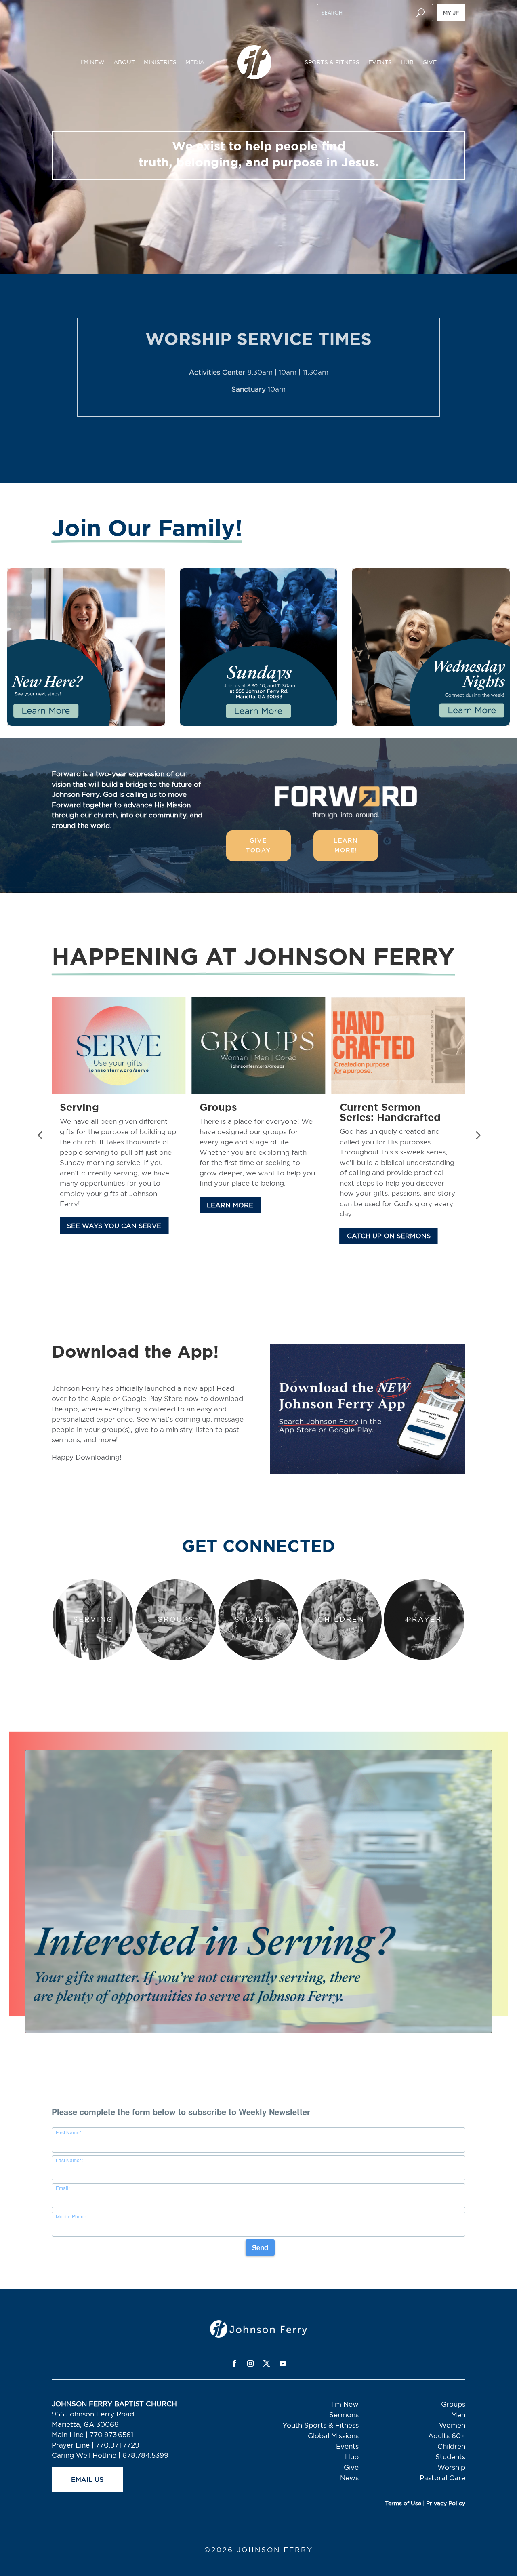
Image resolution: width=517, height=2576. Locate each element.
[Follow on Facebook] (234, 2363)
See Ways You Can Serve (394, 1226)
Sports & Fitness (332, 62)
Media (195, 62)
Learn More (230, 1256)
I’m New (93, 62)
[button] (40, 1135)
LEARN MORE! (346, 845)
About (124, 62)
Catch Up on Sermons (109, 1236)
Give (430, 62)
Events (380, 62)
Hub (407, 62)
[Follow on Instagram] (250, 2363)
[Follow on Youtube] (283, 2363)
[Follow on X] (267, 2363)
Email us (87, 2479)
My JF (451, 13)
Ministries (160, 62)
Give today (258, 845)
